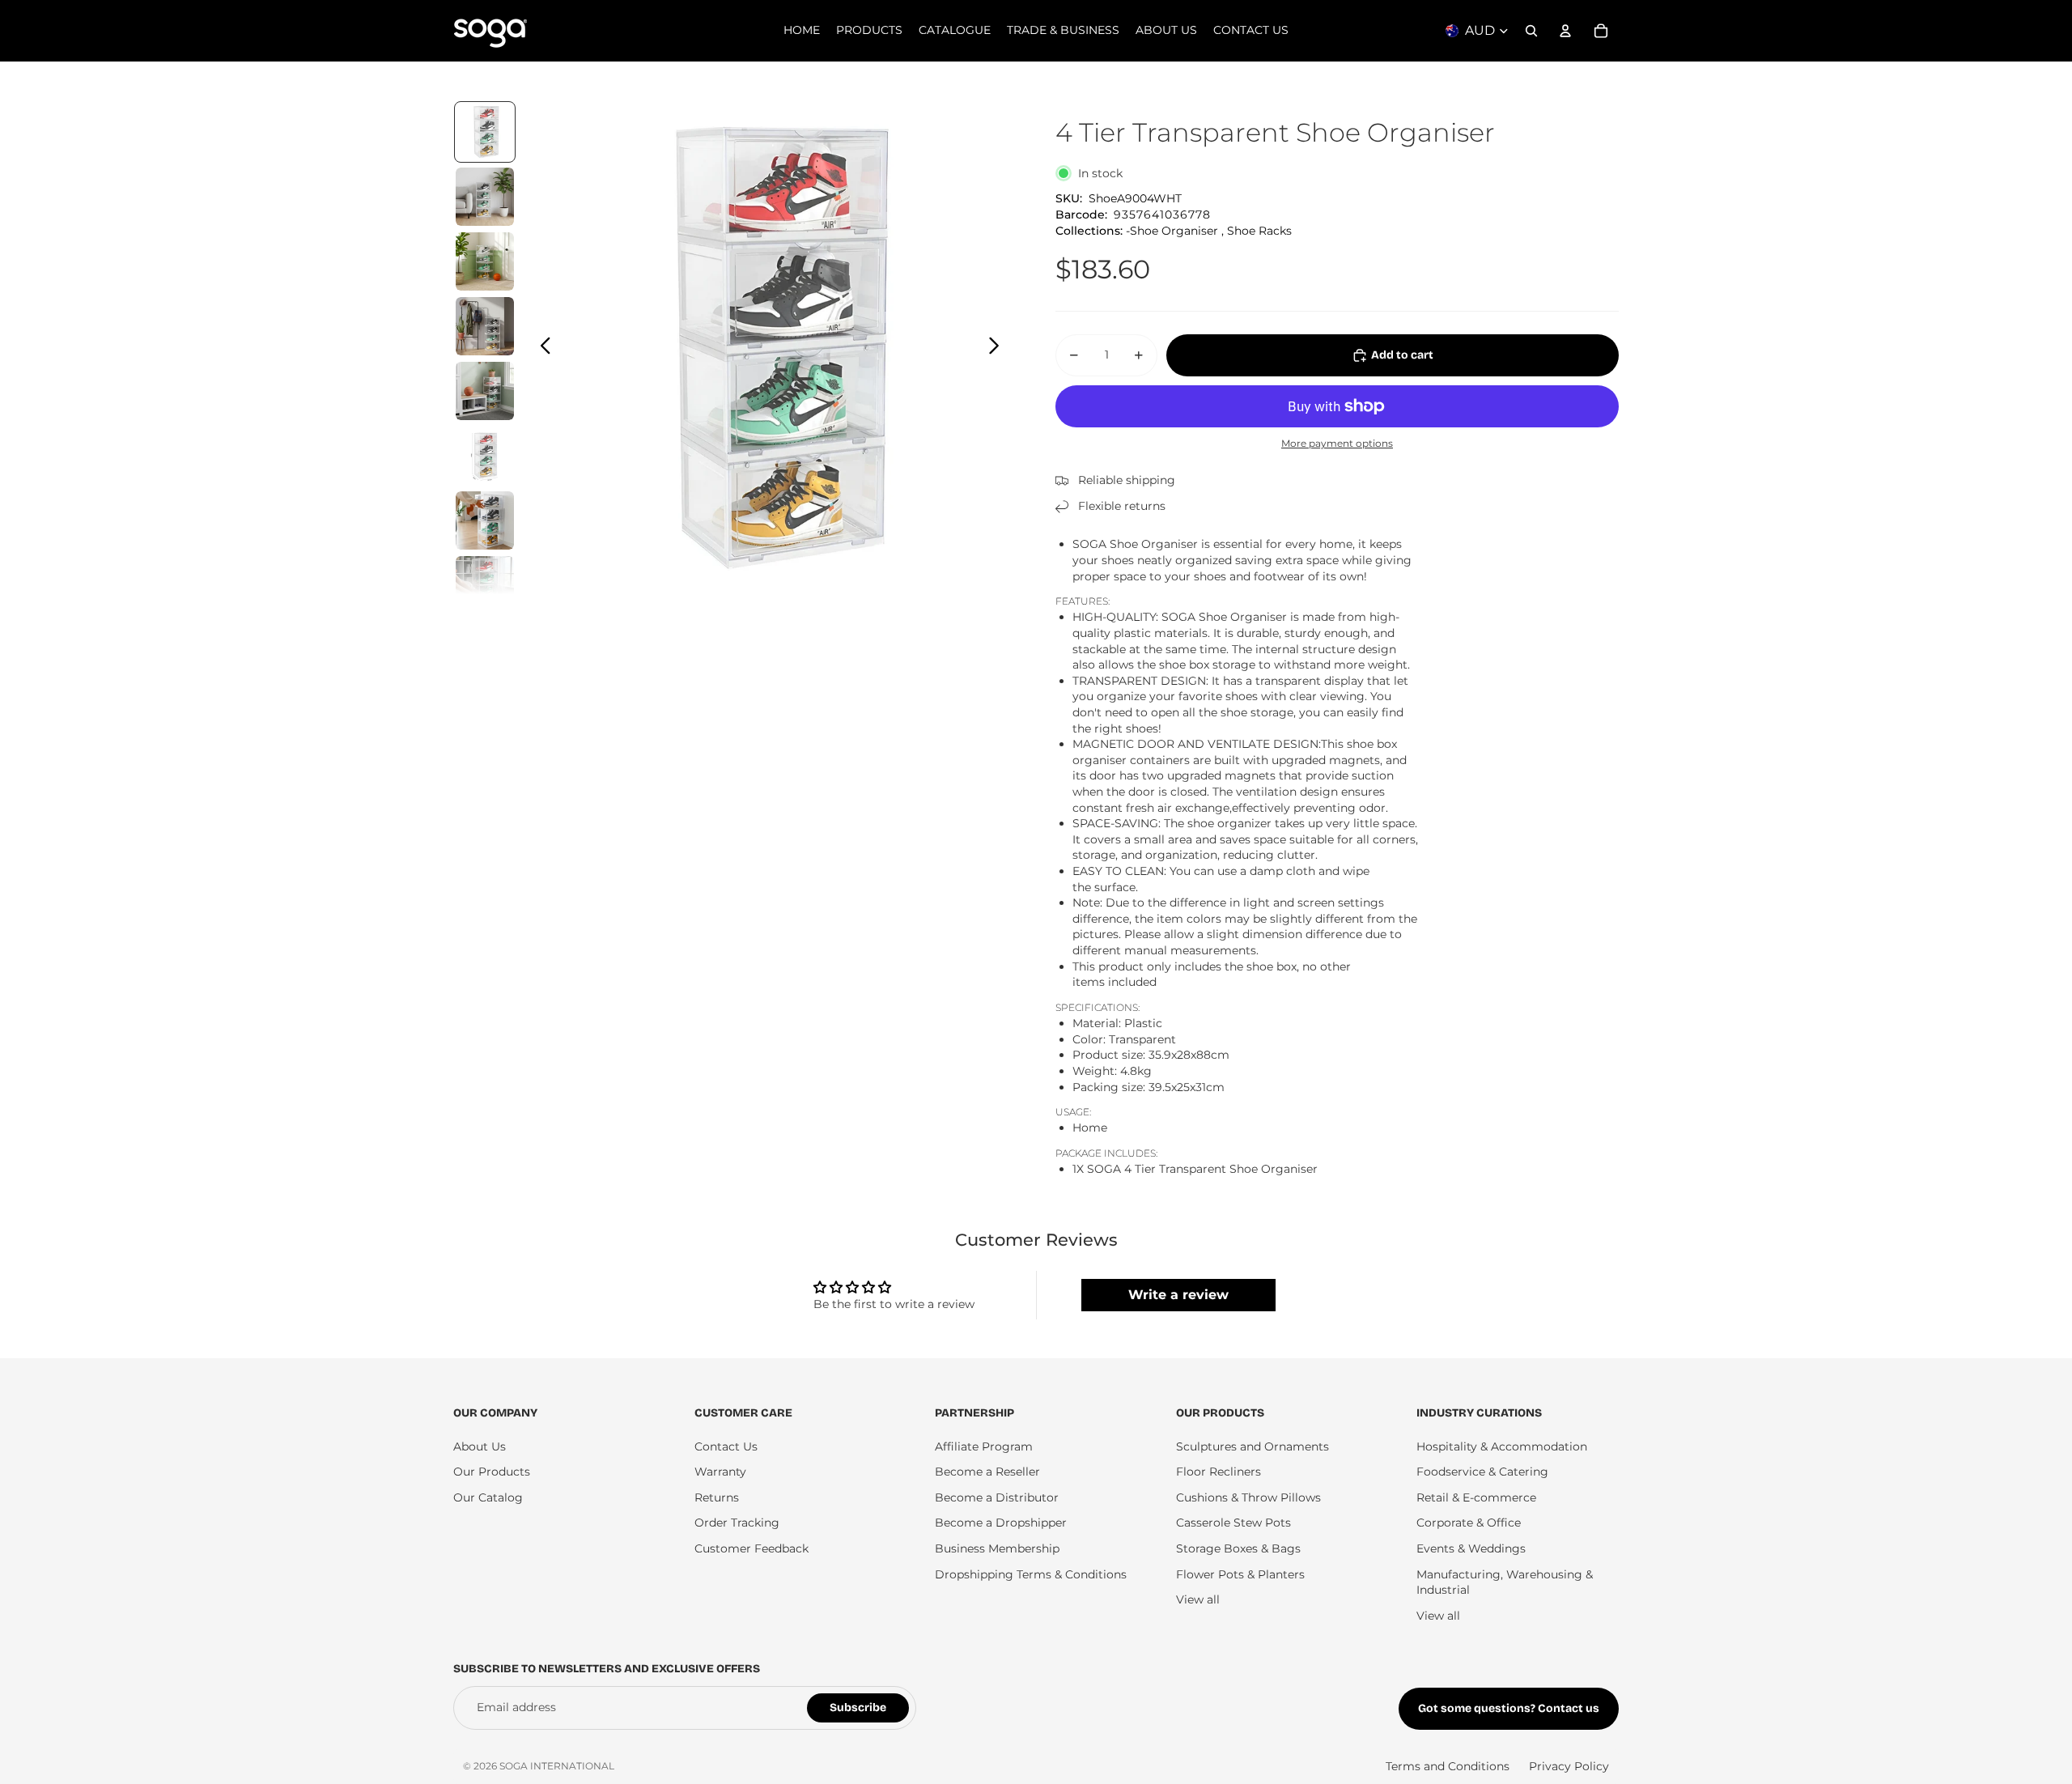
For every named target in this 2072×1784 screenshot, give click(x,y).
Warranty (720, 1472)
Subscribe (858, 1708)
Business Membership (997, 1548)
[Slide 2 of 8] (485, 197)
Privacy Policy (1569, 1766)
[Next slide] (998, 347)
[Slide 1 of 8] (485, 132)
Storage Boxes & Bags (1238, 1548)
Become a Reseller (987, 1472)
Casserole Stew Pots (1233, 1523)
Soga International (557, 1766)
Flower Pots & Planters (1240, 1574)
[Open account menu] (1565, 31)
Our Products (492, 1472)
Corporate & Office (1469, 1523)
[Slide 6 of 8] (485, 456)
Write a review (1178, 1295)
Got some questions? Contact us (1509, 1708)
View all (1198, 1599)
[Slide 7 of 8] (485, 520)
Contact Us (726, 1446)
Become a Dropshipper (1001, 1523)
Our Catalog (488, 1497)
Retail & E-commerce (1476, 1497)
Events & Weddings (1471, 1548)
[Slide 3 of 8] (485, 261)
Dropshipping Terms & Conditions (1031, 1574)
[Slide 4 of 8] (485, 326)
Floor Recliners (1219, 1472)
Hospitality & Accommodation (1502, 1446)
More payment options (1337, 444)
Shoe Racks (1259, 231)
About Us (480, 1446)
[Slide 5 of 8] (485, 391)
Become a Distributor (997, 1497)
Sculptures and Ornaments (1253, 1446)
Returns (717, 1497)
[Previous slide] (541, 347)
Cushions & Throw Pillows (1248, 1497)
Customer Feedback (752, 1548)
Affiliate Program (984, 1446)
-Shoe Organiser (1172, 231)
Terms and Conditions (1448, 1766)
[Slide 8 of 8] (485, 585)
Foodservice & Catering (1482, 1472)
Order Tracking (737, 1523)
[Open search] (1531, 31)
